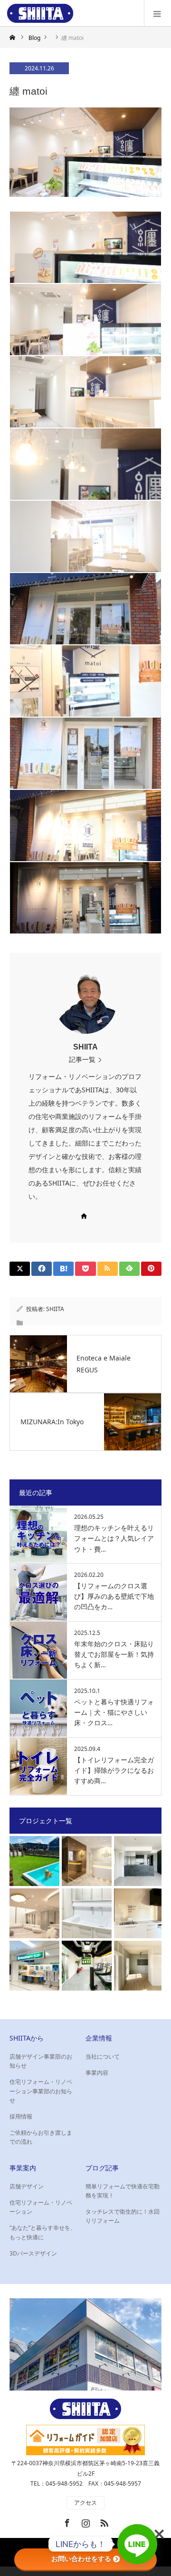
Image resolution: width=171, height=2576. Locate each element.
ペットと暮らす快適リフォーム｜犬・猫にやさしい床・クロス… (114, 1712)
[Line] (137, 2544)
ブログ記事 (102, 2168)
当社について (103, 2056)
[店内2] (85, 247)
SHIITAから (27, 2038)
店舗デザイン (27, 2186)
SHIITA (85, 1047)
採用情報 (21, 2116)
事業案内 (23, 2168)
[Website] (84, 1216)
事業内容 (97, 2073)
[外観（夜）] (85, 826)
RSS (103, 2521)
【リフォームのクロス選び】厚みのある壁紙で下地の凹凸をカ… (114, 1596)
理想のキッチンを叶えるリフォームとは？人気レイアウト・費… (114, 1538)
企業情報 (99, 2038)
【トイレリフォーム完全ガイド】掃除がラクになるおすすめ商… (114, 1770)
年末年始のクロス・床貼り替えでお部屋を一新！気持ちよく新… (114, 1654)
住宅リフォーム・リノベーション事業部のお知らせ (41, 2091)
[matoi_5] (85, 681)
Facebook (66, 2521)
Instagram (85, 2521)
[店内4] (85, 392)
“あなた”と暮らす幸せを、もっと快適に (43, 2232)
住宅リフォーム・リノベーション (41, 2207)
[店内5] (85, 464)
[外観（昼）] (85, 609)
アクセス (85, 2503)
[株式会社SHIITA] (40, 13)
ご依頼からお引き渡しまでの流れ (41, 2137)
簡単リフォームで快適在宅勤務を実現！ (123, 2191)
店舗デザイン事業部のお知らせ (41, 2061)
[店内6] (85, 536)
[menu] (157, 13)
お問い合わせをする (81, 2559)
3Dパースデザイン (33, 2253)
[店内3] (85, 320)
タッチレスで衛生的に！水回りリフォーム (123, 2216)
